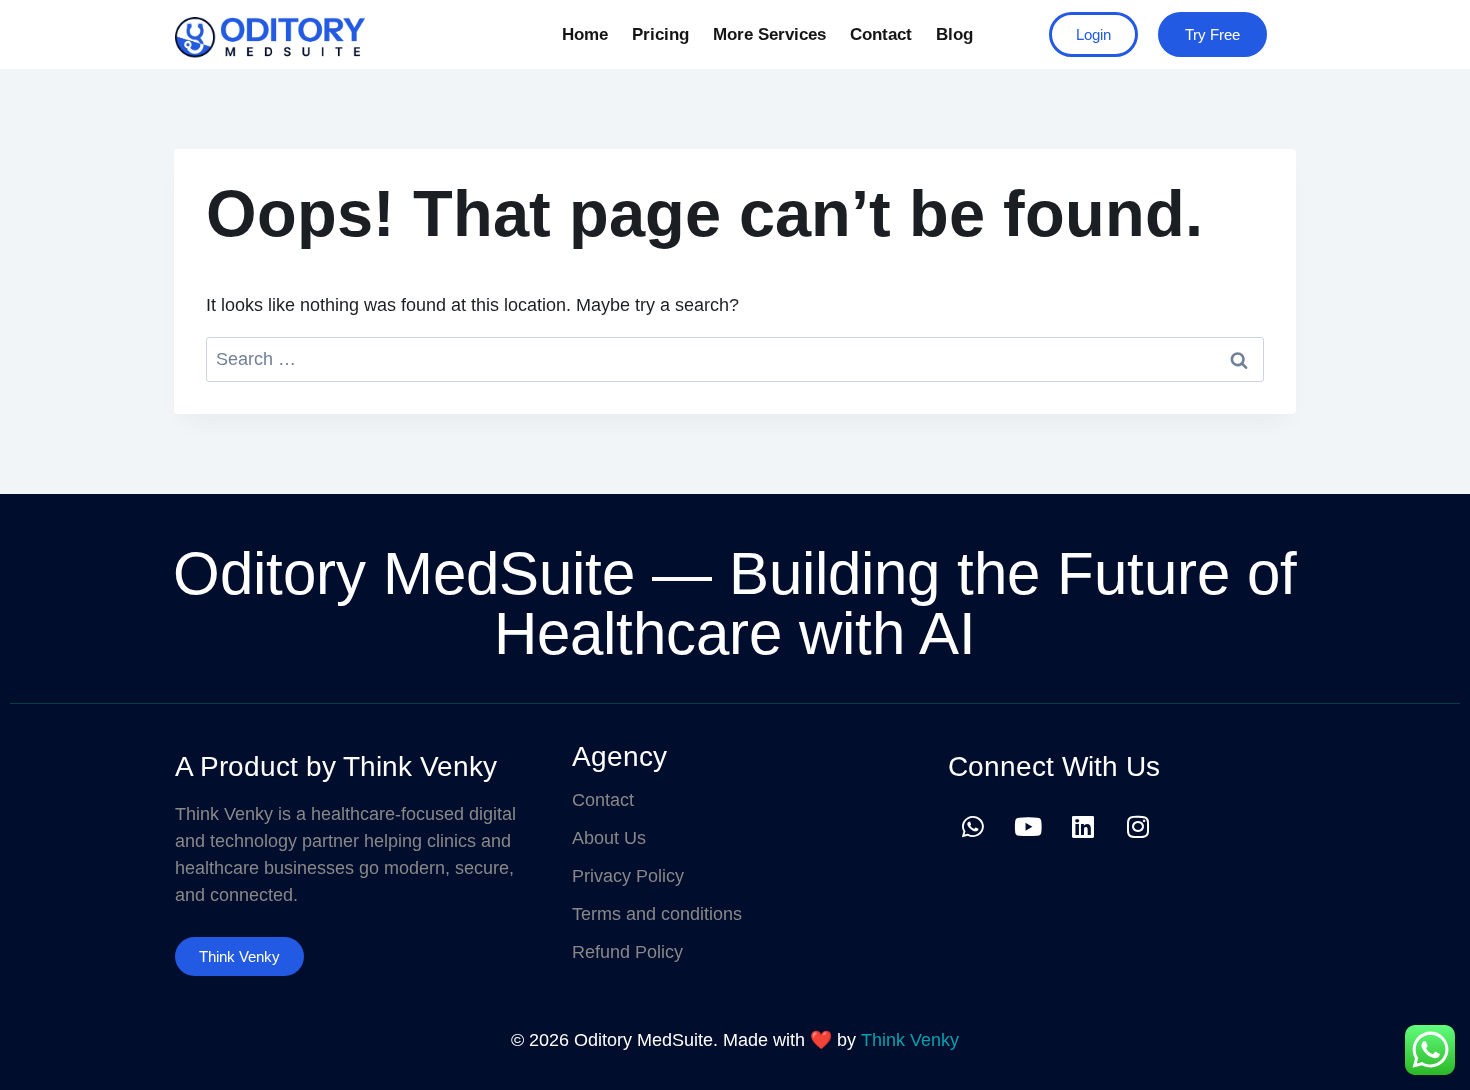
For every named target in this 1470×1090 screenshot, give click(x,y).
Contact (881, 34)
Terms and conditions (657, 914)
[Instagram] (1138, 826)
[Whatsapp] (973, 826)
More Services (769, 34)
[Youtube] (1028, 826)
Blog (954, 34)
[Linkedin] (1083, 826)
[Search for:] (735, 359)
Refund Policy (627, 952)
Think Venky (910, 1040)
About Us (609, 838)
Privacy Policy (628, 876)
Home (585, 34)
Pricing (660, 34)
